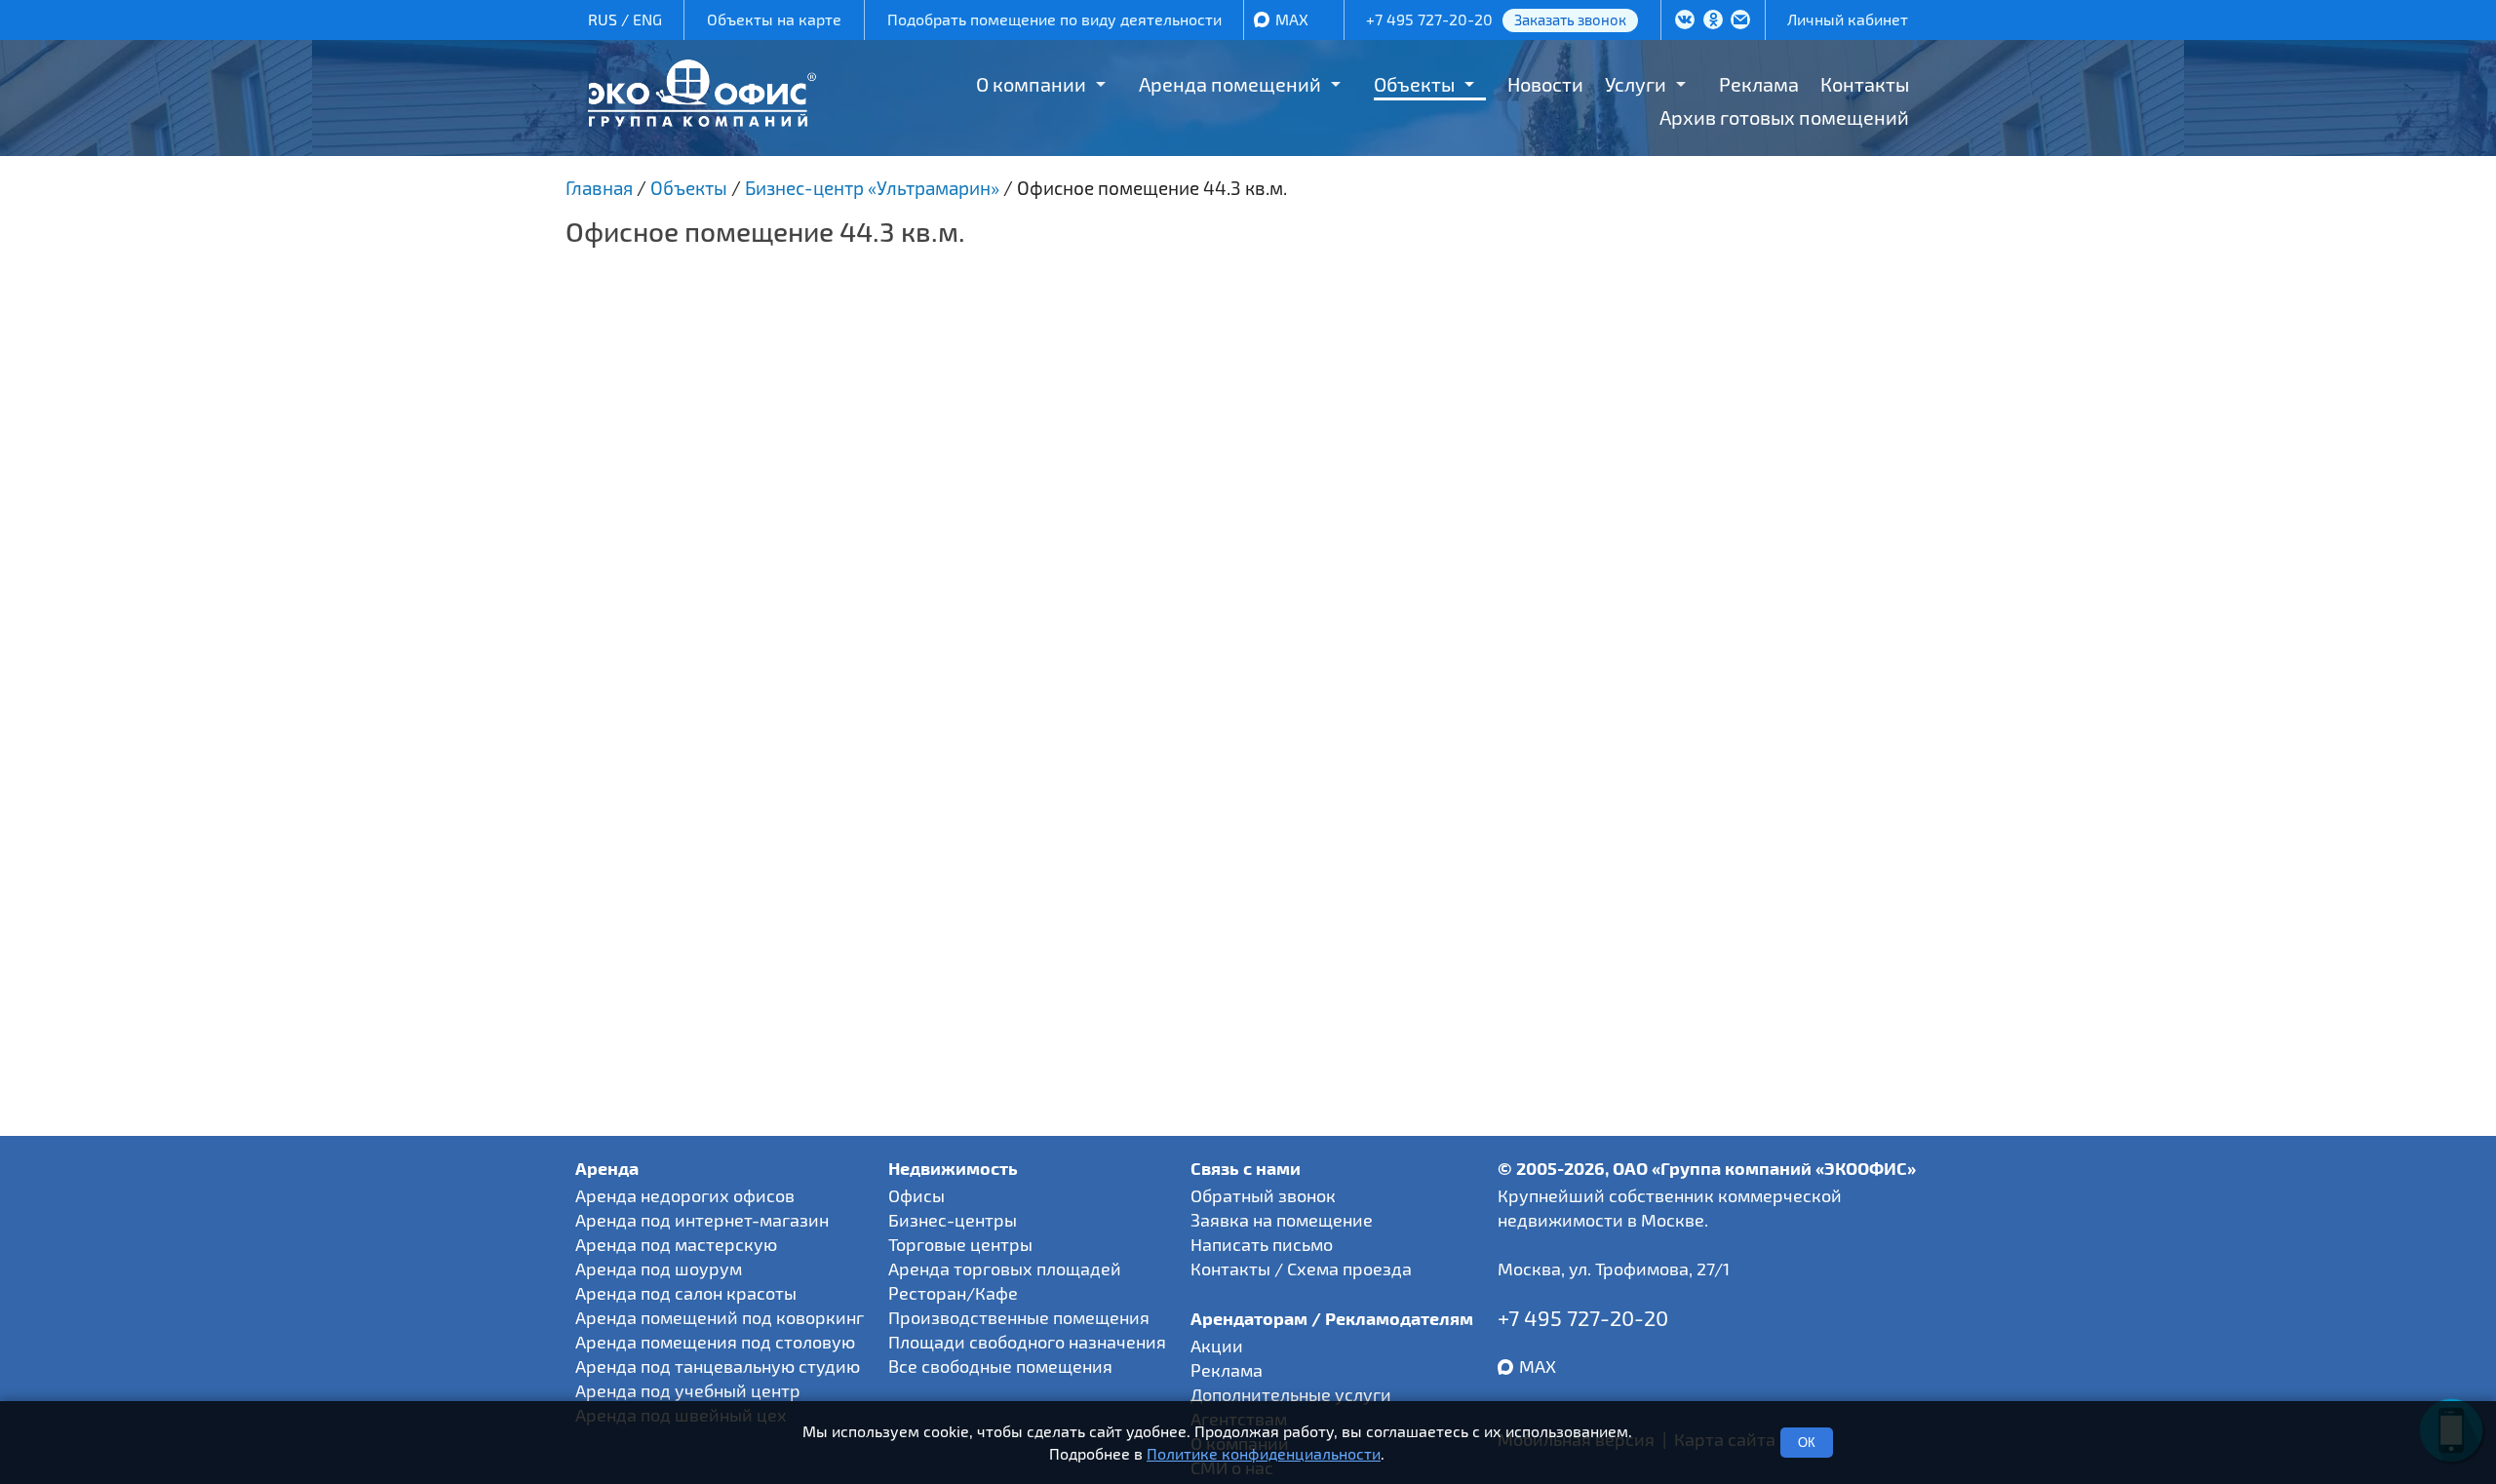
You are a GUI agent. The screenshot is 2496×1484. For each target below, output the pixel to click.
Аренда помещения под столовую (715, 1342)
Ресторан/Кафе (953, 1293)
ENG (647, 19)
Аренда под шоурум (659, 1269)
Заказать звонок (1570, 20)
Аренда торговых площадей (1005, 1269)
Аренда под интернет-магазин (702, 1220)
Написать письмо (1262, 1244)
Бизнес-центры (953, 1220)
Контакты (1865, 84)
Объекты (1414, 84)
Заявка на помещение (1282, 1220)
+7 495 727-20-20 (1429, 19)
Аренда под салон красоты (686, 1293)
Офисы (916, 1195)
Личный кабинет (1848, 19)
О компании (1031, 84)
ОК (1807, 1443)
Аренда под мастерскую (676, 1244)
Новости (1545, 84)
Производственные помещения (1019, 1317)
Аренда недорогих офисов (685, 1195)
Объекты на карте (774, 19)
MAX (1292, 19)
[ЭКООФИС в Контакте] (1685, 21)
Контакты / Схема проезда (1301, 1269)
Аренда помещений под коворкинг (720, 1317)
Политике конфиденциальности (1264, 1453)
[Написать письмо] (1740, 21)
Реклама (1759, 84)
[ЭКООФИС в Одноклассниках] (1713, 21)
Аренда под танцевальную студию (718, 1366)
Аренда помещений (1230, 84)
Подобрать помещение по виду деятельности (1054, 19)
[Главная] (702, 119)
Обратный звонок (1263, 1195)
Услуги (1636, 84)
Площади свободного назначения (1027, 1342)
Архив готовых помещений (1784, 117)
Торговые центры (960, 1244)
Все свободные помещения (1000, 1366)
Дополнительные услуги (1291, 1394)
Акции (1217, 1346)
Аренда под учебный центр (688, 1390)
